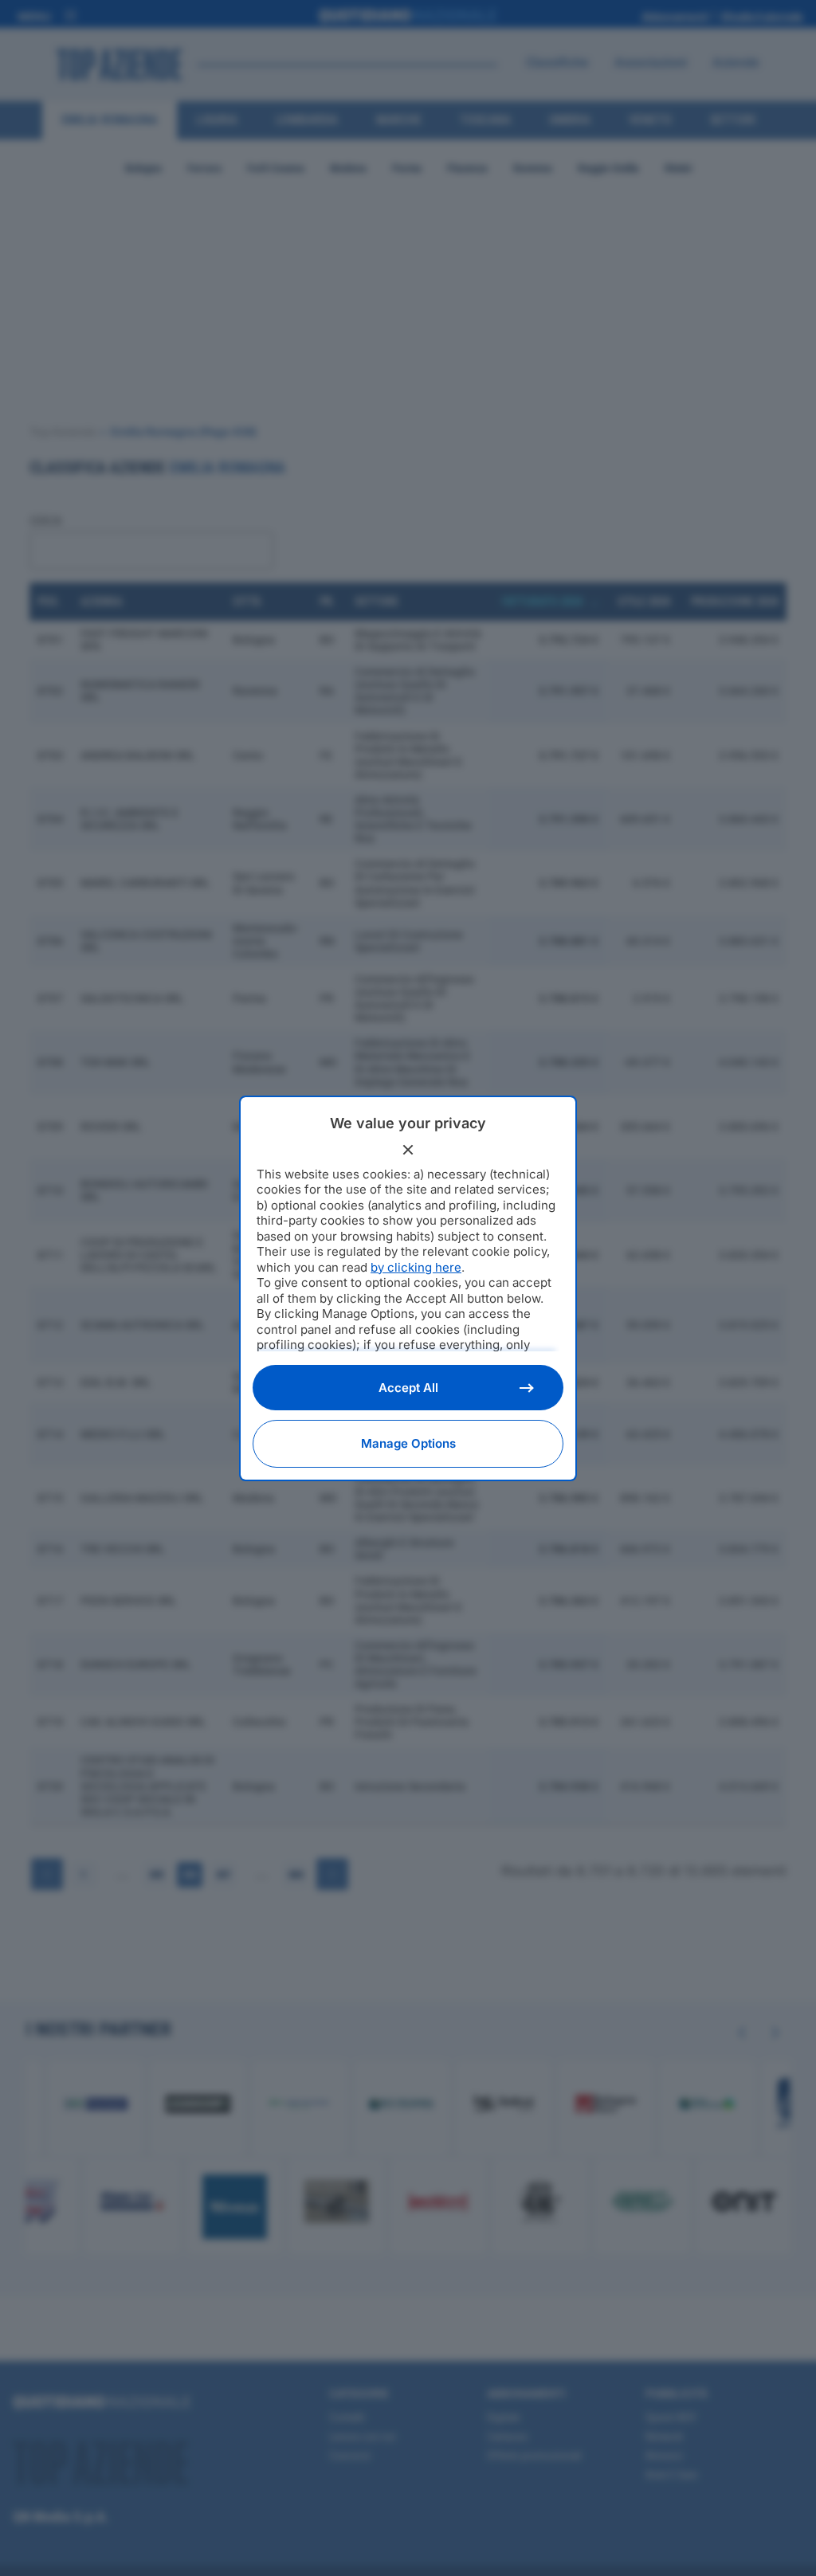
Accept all (408, 1388)
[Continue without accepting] (408, 1150)
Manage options (408, 1443)
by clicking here (416, 1267)
